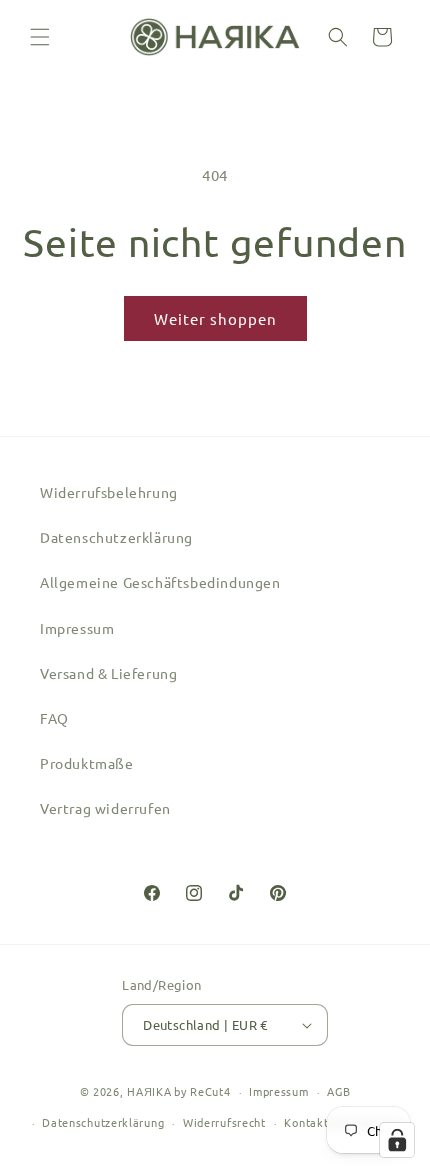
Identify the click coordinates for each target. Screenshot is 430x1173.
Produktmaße (87, 763)
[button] (40, 37)
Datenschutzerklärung (116, 537)
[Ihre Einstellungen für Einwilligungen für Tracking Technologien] (397, 1140)
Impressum (77, 628)
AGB (338, 1091)
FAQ (54, 718)
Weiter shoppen (215, 318)
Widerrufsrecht (224, 1122)
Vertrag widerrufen (105, 808)
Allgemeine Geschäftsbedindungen (160, 582)
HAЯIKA (149, 1091)
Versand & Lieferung (108, 673)
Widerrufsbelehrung (109, 492)
